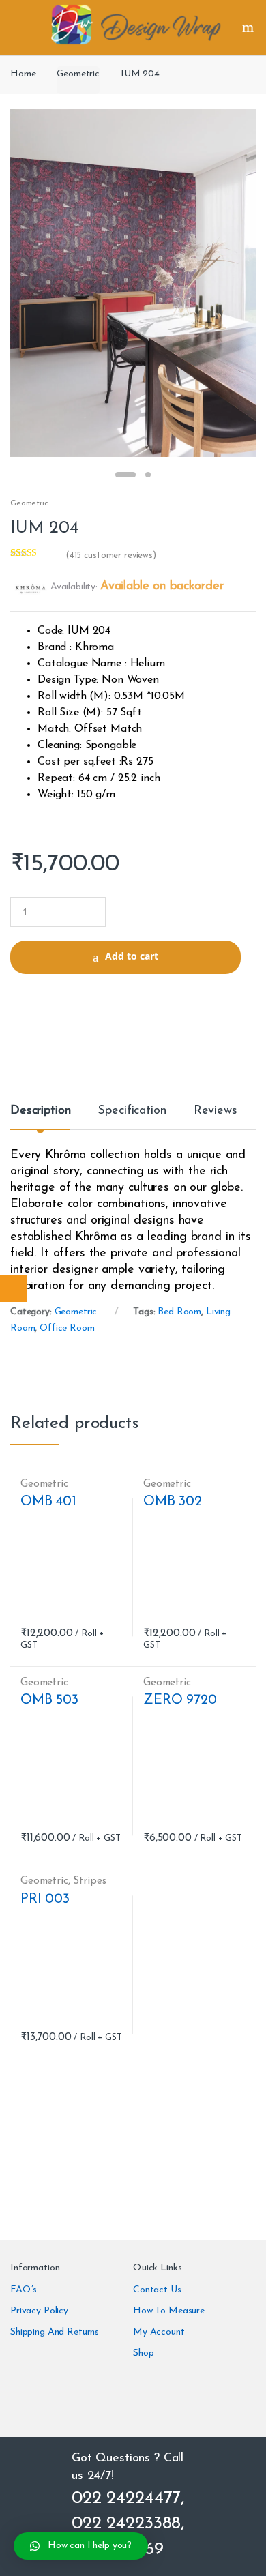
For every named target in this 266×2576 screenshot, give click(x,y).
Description (40, 1111)
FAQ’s (24, 2290)
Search (250, 27)
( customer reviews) (111, 556)
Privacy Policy (39, 2311)
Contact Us (157, 2290)
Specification (132, 1111)
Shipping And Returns (55, 2332)
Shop (143, 2353)
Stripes (89, 1881)
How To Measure (169, 2311)
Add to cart (132, 956)
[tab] (40, 1116)
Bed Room (179, 1312)
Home (23, 74)
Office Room (67, 1328)
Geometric (78, 74)
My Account (159, 2332)
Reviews (216, 1111)
